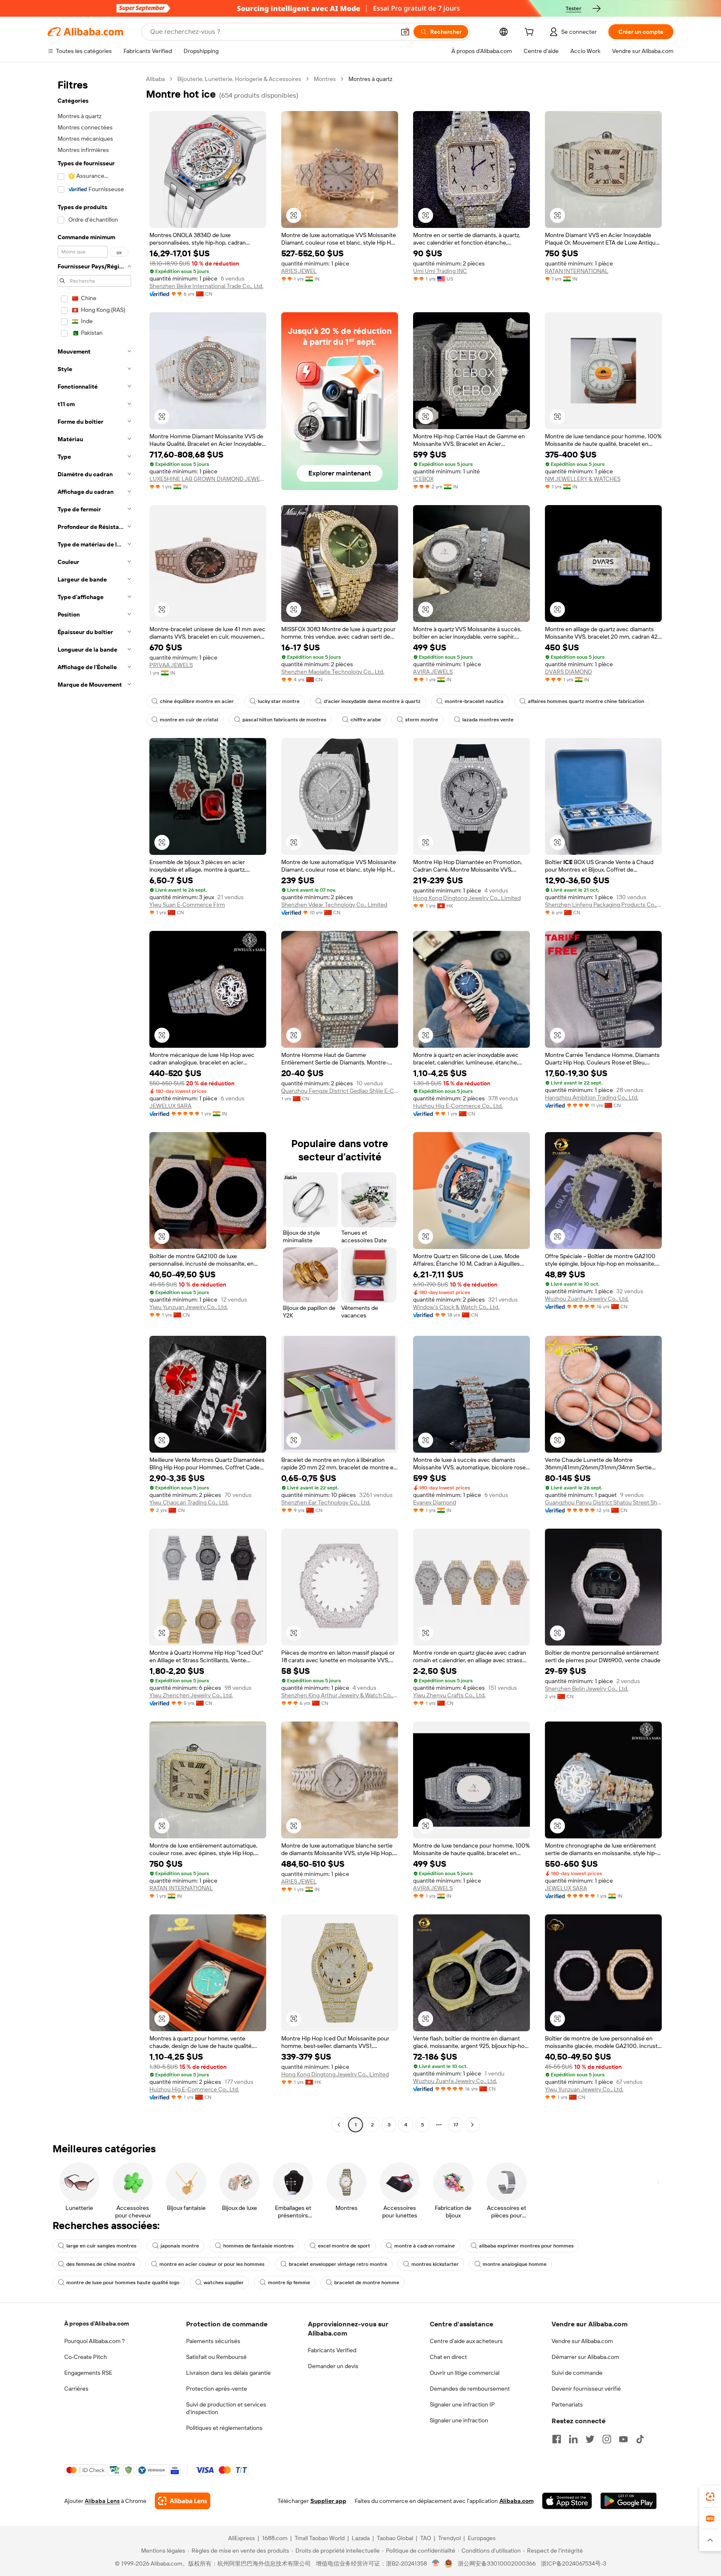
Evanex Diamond (435, 1502)
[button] (405, 32)
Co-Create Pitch (86, 2357)
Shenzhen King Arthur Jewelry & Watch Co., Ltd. (340, 1695)
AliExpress (242, 2538)
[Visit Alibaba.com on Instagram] (607, 2439)
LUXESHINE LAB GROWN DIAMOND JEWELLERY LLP (208, 479)
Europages (482, 2538)
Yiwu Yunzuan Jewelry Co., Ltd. (189, 1307)
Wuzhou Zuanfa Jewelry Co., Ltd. (587, 1299)
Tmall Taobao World (320, 2538)
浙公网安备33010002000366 (497, 2563)
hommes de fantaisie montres (258, 2246)
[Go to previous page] (339, 2125)
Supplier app (328, 2501)
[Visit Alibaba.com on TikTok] (640, 2439)
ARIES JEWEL (299, 271)
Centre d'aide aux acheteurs (466, 2341)
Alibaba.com (517, 2501)
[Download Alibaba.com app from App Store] (567, 2501)
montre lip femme (289, 2283)
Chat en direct (448, 2357)
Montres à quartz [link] (370, 79)
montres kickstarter (435, 2264)
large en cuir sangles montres (101, 2246)
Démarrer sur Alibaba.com (585, 2357)
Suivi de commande (577, 2373)
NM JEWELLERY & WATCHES (583, 479)
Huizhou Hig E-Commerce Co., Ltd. (458, 1106)
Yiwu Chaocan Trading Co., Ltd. (189, 1502)
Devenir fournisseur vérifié (586, 2389)
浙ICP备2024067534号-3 (574, 2563)
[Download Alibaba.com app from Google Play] (629, 2501)
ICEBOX (423, 479)
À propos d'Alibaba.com (97, 2323)
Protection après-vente (217, 2389)
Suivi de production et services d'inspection (226, 2408)
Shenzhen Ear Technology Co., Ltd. (326, 1502)
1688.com (275, 2538)
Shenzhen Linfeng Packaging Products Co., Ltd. (603, 905)
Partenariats (567, 2404)
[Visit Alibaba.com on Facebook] (557, 2439)
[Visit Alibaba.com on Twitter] (590, 2439)
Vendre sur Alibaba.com (582, 2341)
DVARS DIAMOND (568, 672)
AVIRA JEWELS (433, 672)
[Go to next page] (472, 2125)
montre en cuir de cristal (189, 720)
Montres (325, 79)
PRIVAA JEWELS (171, 665)
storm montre (422, 720)
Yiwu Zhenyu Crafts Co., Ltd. (449, 1695)
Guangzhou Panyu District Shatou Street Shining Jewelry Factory (603, 1502)
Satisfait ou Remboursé (216, 2357)
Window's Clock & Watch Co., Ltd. (456, 1307)
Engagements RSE (88, 2373)
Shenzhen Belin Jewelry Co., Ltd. (587, 1689)
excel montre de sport (344, 2246)
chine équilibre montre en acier (197, 701)
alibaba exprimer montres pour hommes (526, 2246)
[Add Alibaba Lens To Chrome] (183, 2501)
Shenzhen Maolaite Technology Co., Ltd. (333, 672)
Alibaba (155, 79)
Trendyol (449, 2538)
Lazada (361, 2538)
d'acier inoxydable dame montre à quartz (372, 701)
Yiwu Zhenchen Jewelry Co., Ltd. (191, 1695)
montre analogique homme (515, 2264)
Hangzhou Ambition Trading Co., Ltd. (592, 1097)
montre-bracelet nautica (474, 701)
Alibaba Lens (102, 2501)
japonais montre (180, 2246)
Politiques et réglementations (224, 2428)
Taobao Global (395, 2538)
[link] (710, 2497)
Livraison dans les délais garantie (228, 2373)
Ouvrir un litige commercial (465, 2373)
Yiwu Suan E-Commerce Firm (187, 905)
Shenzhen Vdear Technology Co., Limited (334, 905)
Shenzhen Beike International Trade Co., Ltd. (206, 286)
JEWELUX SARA (170, 1106)
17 (456, 2125)
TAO (426, 2538)
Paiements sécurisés (213, 2341)
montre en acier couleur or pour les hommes (212, 2264)
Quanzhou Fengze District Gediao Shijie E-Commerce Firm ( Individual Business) (340, 1091)
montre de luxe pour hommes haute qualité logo (123, 2283)
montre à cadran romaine (425, 2246)
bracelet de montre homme (367, 2283)
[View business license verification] (436, 2563)
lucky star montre (279, 701)
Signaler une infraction (459, 2420)
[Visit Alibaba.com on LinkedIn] (573, 2439)
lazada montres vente (488, 720)
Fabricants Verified (332, 2350)
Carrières (76, 2389)
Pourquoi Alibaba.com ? (95, 2341)
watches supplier (224, 2283)
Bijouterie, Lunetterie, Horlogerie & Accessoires (239, 79)
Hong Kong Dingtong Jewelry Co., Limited (467, 898)
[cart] (531, 33)
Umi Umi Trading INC (440, 271)
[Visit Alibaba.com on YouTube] (623, 2439)
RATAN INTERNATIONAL (577, 271)
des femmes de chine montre (101, 2264)
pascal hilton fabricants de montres (284, 720)
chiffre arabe (366, 720)
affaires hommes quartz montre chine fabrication (586, 701)
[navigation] (94, 1103)
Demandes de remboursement (470, 2389)
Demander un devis (333, 2366)
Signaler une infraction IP (462, 2404)
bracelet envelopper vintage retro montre (338, 2264)
